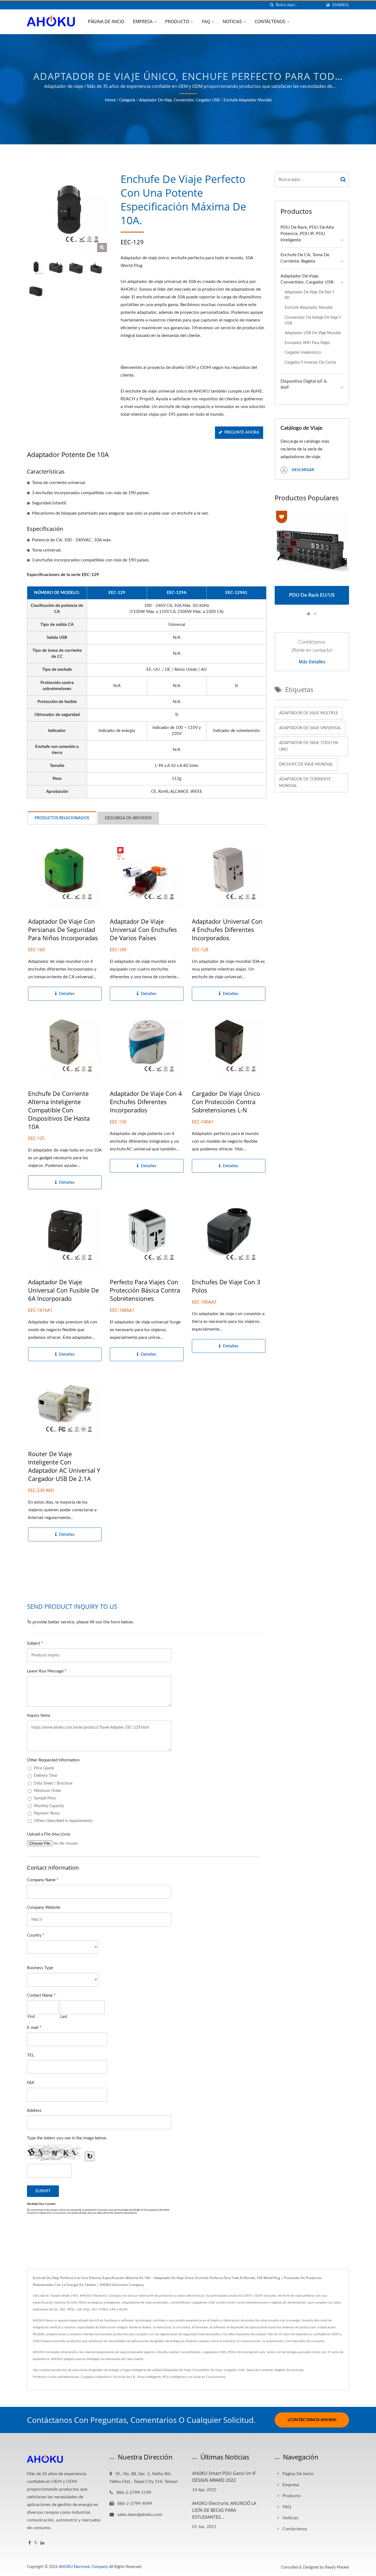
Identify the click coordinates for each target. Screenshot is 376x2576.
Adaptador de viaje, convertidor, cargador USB (179, 100)
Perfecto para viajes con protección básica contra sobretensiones (145, 1290)
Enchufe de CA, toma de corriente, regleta (305, 258)
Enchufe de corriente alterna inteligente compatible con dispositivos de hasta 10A (59, 1110)
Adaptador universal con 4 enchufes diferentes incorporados (227, 929)
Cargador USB (234, 2370)
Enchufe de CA (124, 2377)
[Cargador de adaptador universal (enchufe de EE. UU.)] (76, 268)
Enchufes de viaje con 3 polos (226, 1286)
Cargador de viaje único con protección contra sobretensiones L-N (226, 1102)
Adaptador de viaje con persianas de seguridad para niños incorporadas (63, 929)
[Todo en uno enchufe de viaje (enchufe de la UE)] (96, 268)
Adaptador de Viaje (177, 2370)
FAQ (206, 21)
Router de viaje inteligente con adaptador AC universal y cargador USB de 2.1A (64, 1466)
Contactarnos (216, 2377)
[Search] (343, 179)
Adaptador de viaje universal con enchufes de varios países (143, 929)
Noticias (233, 21)
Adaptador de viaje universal (310, 728)
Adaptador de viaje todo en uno (309, 746)
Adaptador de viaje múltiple (309, 713)
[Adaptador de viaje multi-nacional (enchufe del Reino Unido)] (56, 268)
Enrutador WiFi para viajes (307, 343)
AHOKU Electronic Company (83, 2567)
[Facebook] (30, 2543)
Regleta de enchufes (289, 2370)
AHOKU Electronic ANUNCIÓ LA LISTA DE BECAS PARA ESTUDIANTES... (224, 2510)
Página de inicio (106, 21)
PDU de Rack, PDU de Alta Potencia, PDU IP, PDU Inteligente (307, 234)
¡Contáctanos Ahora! (312, 2420)
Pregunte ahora (242, 433)
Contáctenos (271, 21)
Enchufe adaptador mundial (247, 100)
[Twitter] (36, 2543)
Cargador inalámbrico (303, 352)
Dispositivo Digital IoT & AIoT (304, 384)
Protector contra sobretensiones (56, 2377)
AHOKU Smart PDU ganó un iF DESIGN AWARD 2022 (224, 2477)
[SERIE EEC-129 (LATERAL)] (36, 291)
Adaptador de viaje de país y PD (309, 295)
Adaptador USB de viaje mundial (313, 333)
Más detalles (312, 662)
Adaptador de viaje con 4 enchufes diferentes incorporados (146, 1102)
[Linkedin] (42, 2543)
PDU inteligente (174, 2377)
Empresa (143, 21)
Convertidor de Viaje (207, 2370)
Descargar (302, 470)
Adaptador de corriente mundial (305, 783)
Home (110, 100)
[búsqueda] (272, 5)
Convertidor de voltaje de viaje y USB (313, 320)
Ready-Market (337, 2567)
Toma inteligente (149, 2377)
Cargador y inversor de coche (310, 362)
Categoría (127, 100)
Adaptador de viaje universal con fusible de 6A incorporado (63, 1290)
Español (341, 5)
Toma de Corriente (259, 2370)
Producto (178, 21)
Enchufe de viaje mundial (306, 764)
